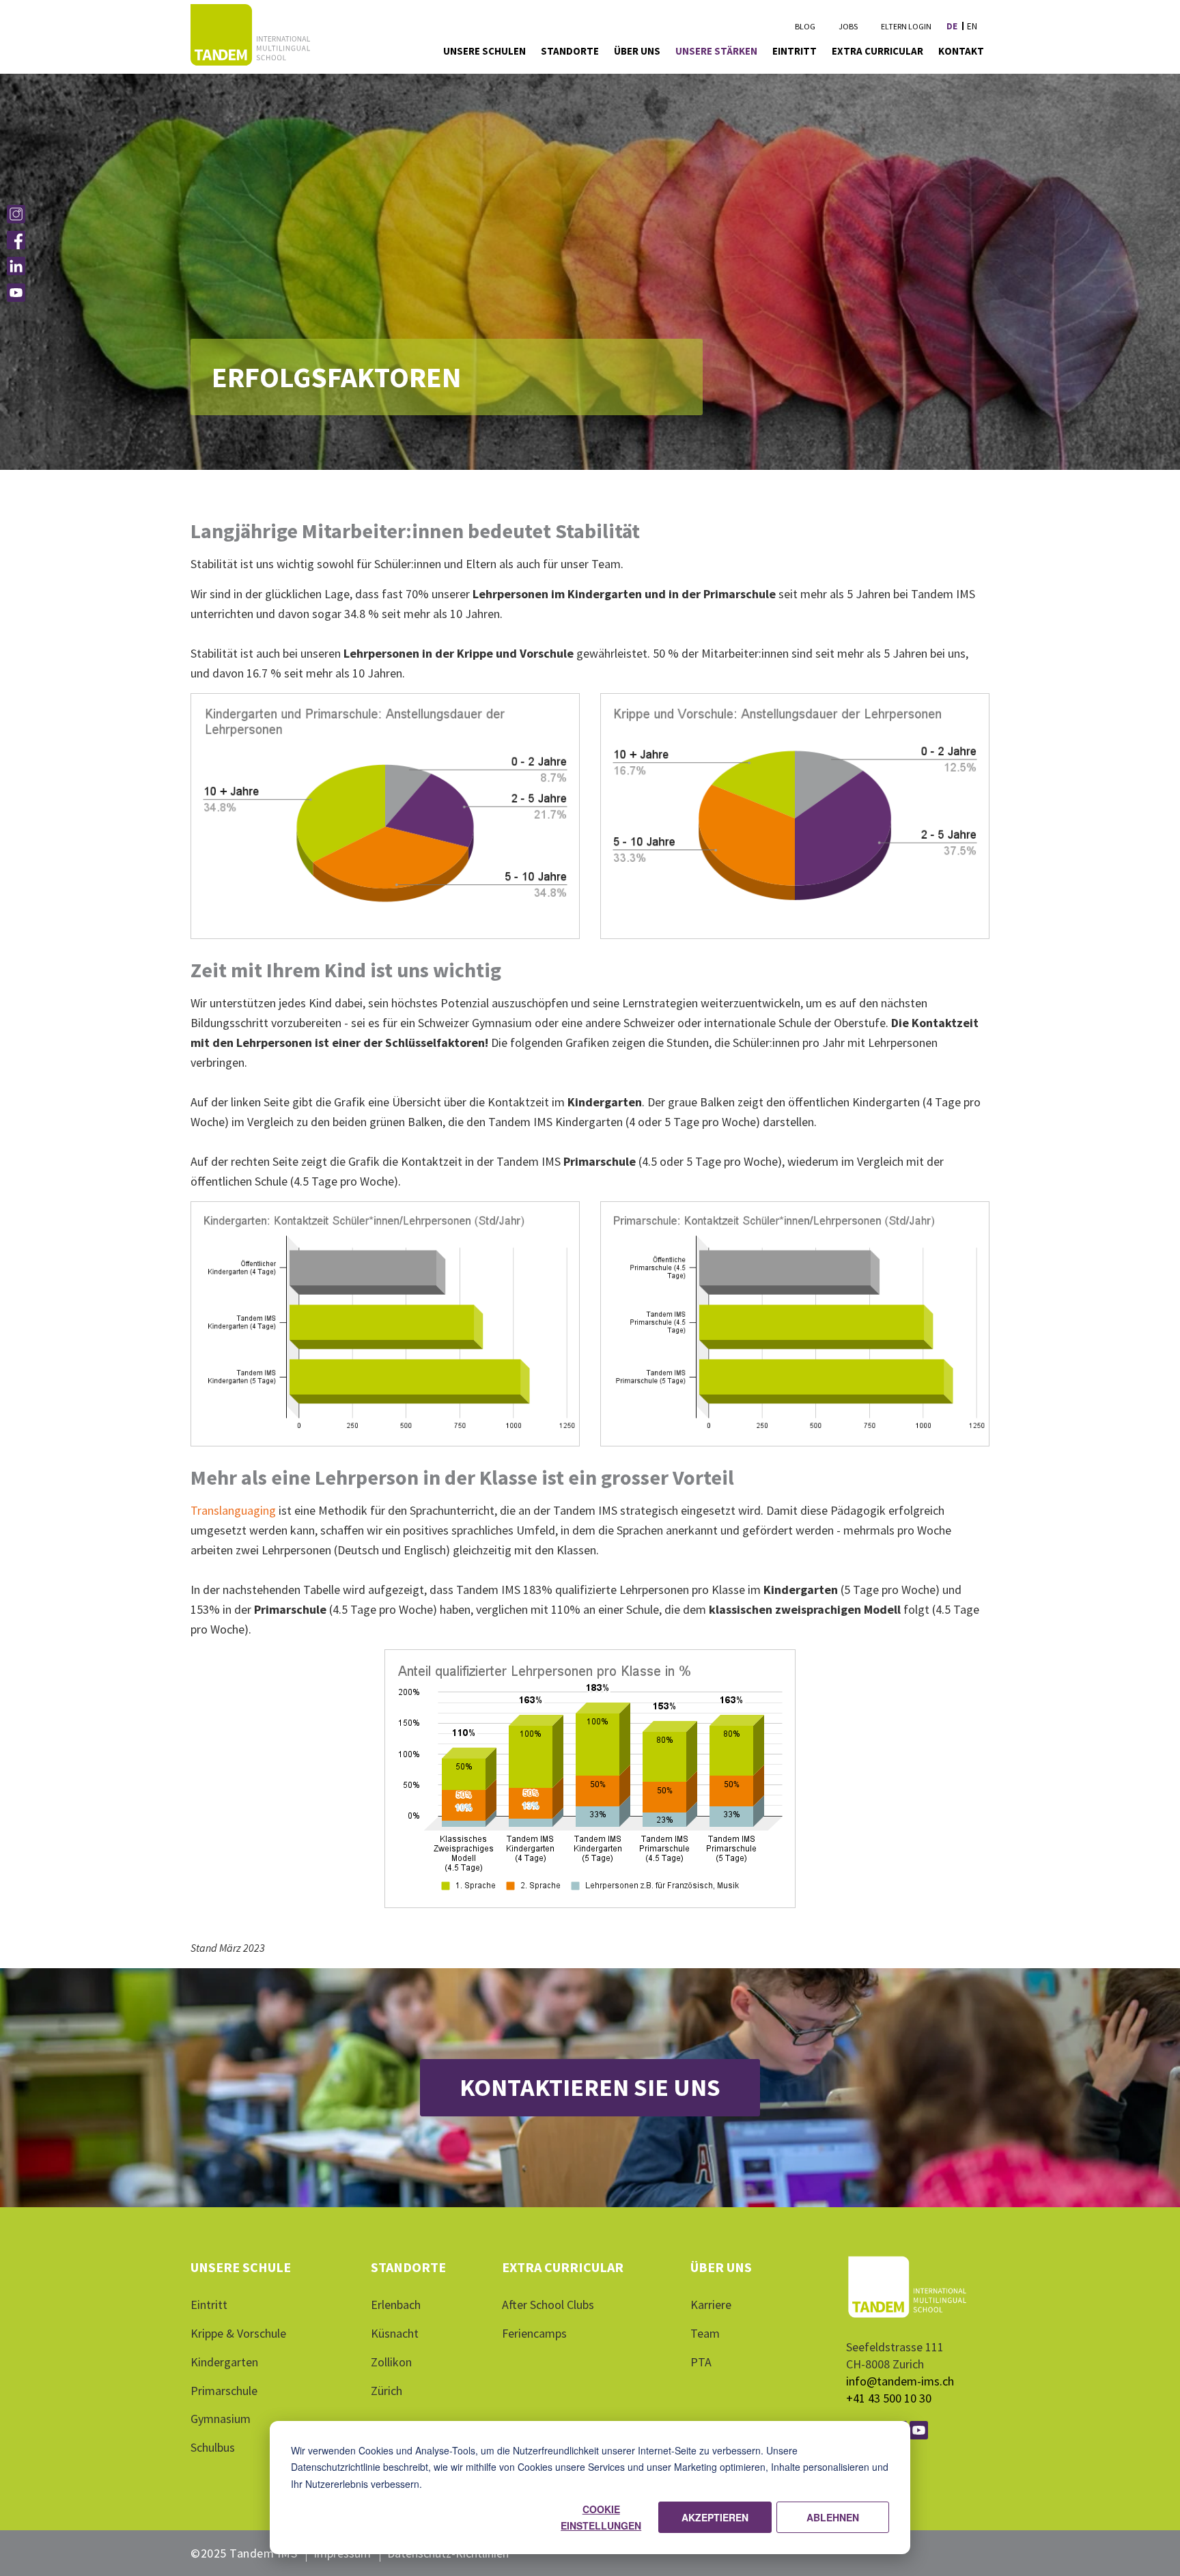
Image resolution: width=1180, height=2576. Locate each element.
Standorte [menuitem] (570, 51)
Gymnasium (221, 2419)
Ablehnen (833, 2517)
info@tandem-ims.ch (900, 2381)
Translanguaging (233, 1510)
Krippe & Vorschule (238, 2333)
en (972, 26)
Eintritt (209, 2305)
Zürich (387, 2391)
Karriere (711, 2305)
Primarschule (224, 2391)
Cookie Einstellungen (601, 2518)
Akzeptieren (715, 2517)
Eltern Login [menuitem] (906, 26)
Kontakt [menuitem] (961, 51)
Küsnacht (395, 2333)
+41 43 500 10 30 (889, 2398)
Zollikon (391, 2362)
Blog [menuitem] (805, 26)
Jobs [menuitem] (848, 26)
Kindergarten (224, 2362)
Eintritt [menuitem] (795, 51)
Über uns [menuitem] (637, 51)
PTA (701, 2362)
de (952, 26)
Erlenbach (396, 2305)
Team (705, 2333)
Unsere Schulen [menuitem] (484, 51)
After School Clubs (548, 2305)
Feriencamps (534, 2333)
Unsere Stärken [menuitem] (716, 51)
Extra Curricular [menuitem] (877, 51)
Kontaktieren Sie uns (590, 2087)
